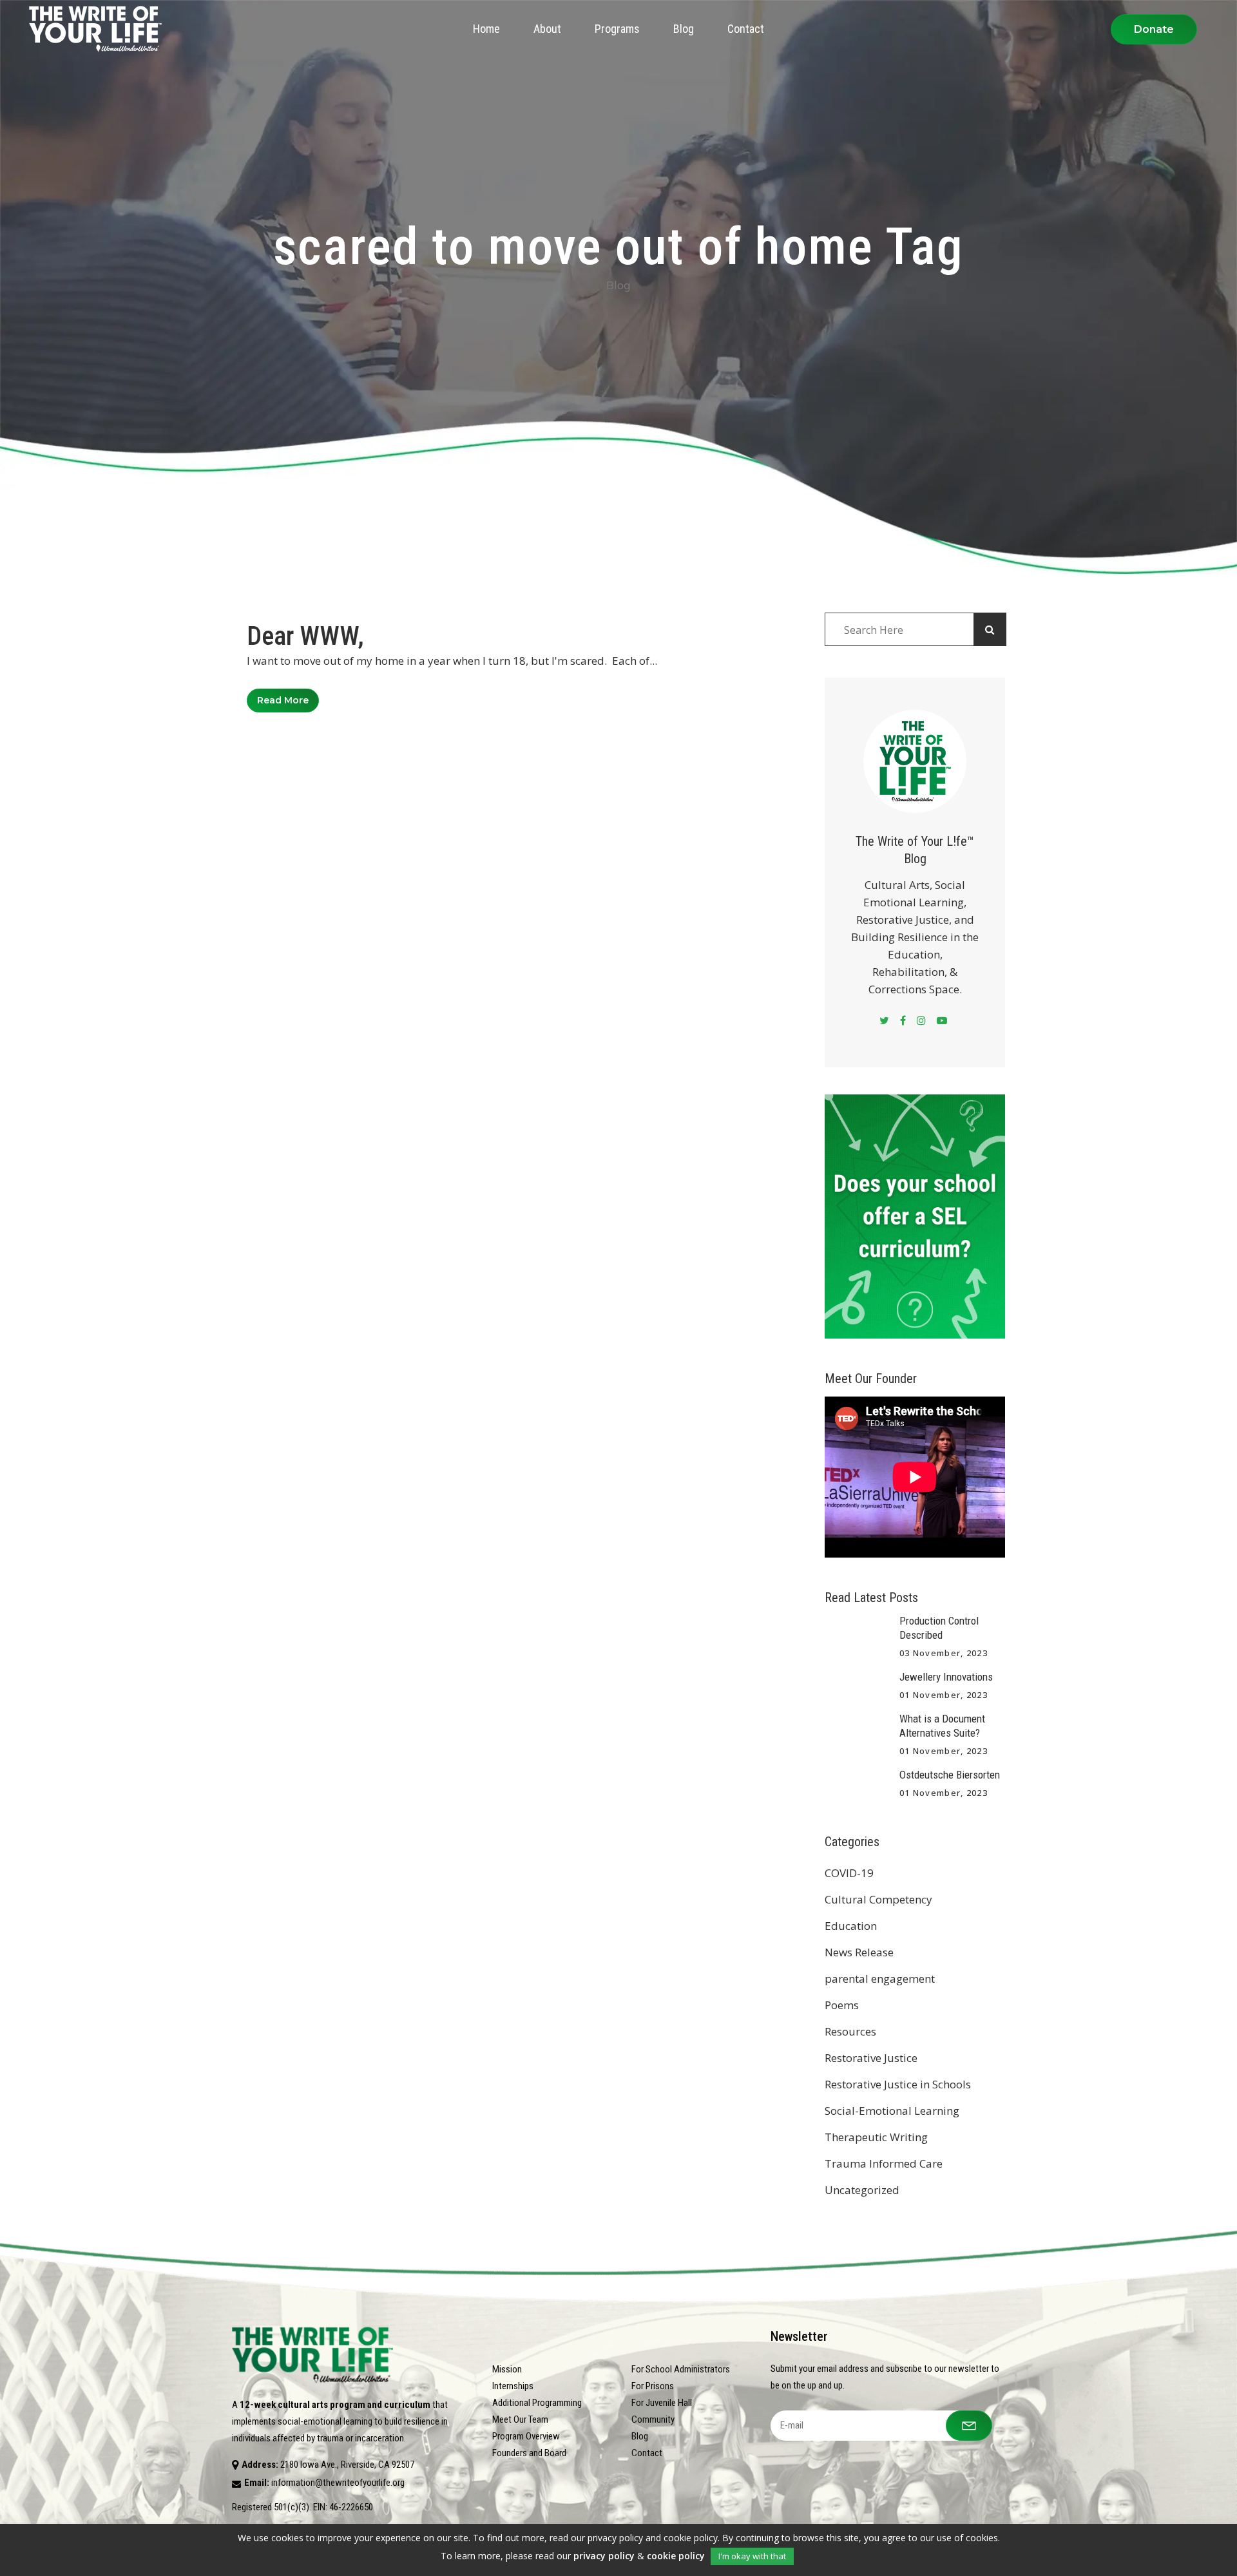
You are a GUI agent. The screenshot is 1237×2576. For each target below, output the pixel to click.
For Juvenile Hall (662, 2403)
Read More (283, 700)
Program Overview (526, 2436)
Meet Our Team (520, 2419)
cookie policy (676, 2556)
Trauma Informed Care (884, 2163)
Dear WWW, (305, 636)
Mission (507, 2369)
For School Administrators (681, 2369)
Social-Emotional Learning (892, 2111)
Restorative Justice (871, 2058)
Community (653, 2419)
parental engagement (880, 1979)
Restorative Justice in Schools (898, 2084)
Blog (640, 2436)
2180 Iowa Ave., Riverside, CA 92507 (347, 2465)
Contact (647, 2453)
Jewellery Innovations (946, 1677)
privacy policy (604, 2556)
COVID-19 (849, 1873)
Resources (850, 2031)
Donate (1154, 29)
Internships (513, 2386)
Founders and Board (529, 2453)
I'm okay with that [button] (752, 2556)
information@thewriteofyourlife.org (338, 2483)
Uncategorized (862, 2190)
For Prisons (653, 2386)
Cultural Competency (878, 1899)
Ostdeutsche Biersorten (950, 1775)
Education (851, 1926)
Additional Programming (537, 2403)
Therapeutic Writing (876, 2137)
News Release (859, 1952)
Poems (842, 2005)
